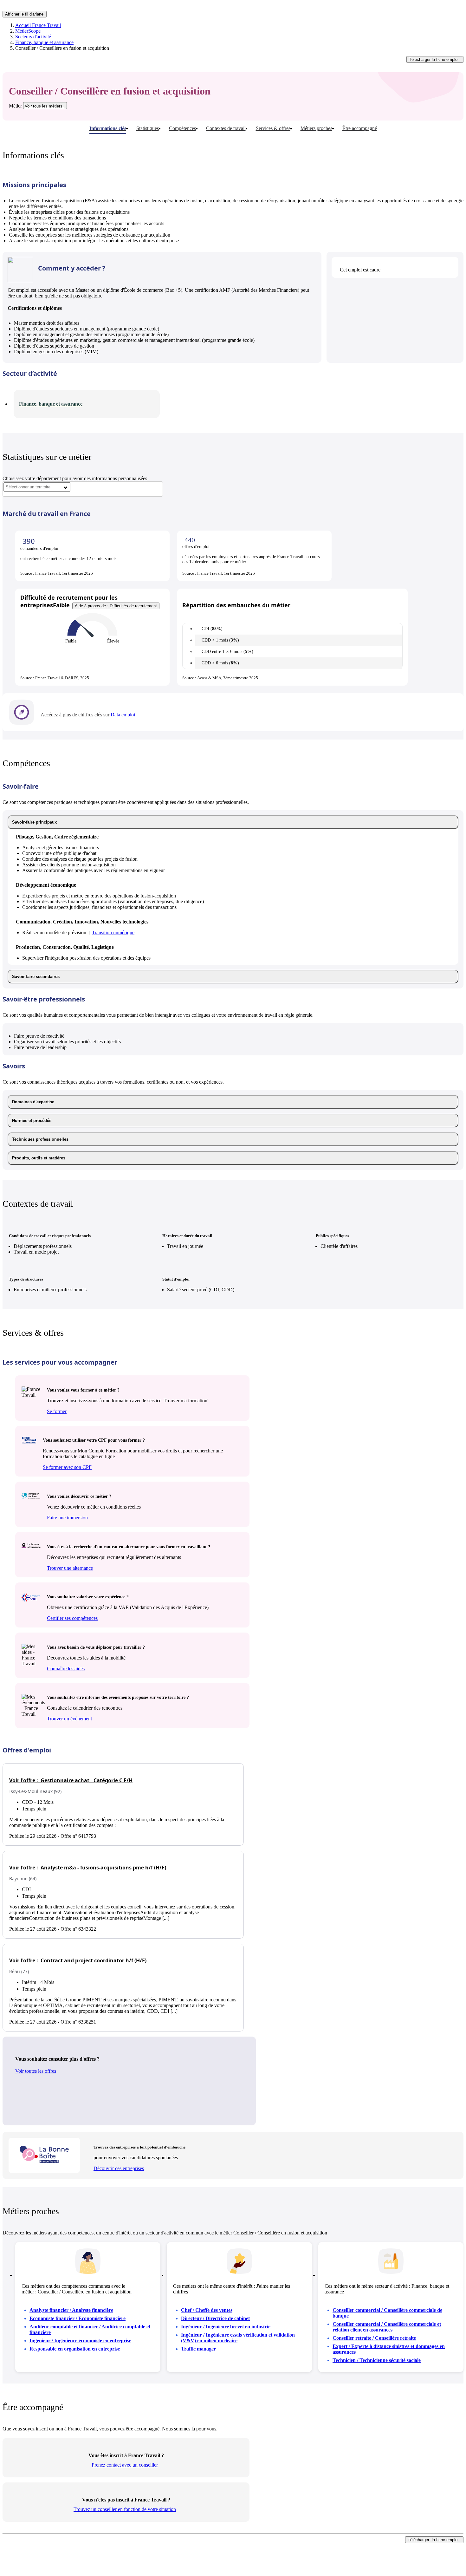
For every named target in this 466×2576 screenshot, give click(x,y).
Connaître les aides (66, 1669)
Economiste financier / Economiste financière (78, 2318)
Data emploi (123, 715)
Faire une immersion (67, 1518)
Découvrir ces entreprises (119, 2168)
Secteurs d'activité (33, 37)
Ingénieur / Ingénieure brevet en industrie (226, 2327)
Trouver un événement (69, 1719)
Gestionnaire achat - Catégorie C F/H (71, 1780)
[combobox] (37, 487)
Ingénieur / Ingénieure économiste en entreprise (80, 2341)
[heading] (233, 822)
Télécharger (434, 59)
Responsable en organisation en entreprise (75, 2349)
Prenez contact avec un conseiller (125, 2465)
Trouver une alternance (70, 1568)
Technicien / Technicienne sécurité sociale (377, 2360)
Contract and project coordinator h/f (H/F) (78, 1960)
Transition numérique (113, 933)
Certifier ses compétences (72, 1618)
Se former (57, 1411)
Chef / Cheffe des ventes (207, 2310)
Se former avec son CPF (67, 1467)
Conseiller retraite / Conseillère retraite (374, 2338)
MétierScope (28, 31)
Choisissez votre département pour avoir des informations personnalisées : (76, 478)
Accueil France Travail (38, 25)
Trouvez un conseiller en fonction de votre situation (125, 2509)
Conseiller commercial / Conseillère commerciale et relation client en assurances (387, 2327)
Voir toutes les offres (36, 2071)
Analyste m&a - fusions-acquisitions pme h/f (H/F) (88, 1868)
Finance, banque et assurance (44, 42)
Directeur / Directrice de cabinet (215, 2318)
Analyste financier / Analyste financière (71, 2310)
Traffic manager (198, 2349)
